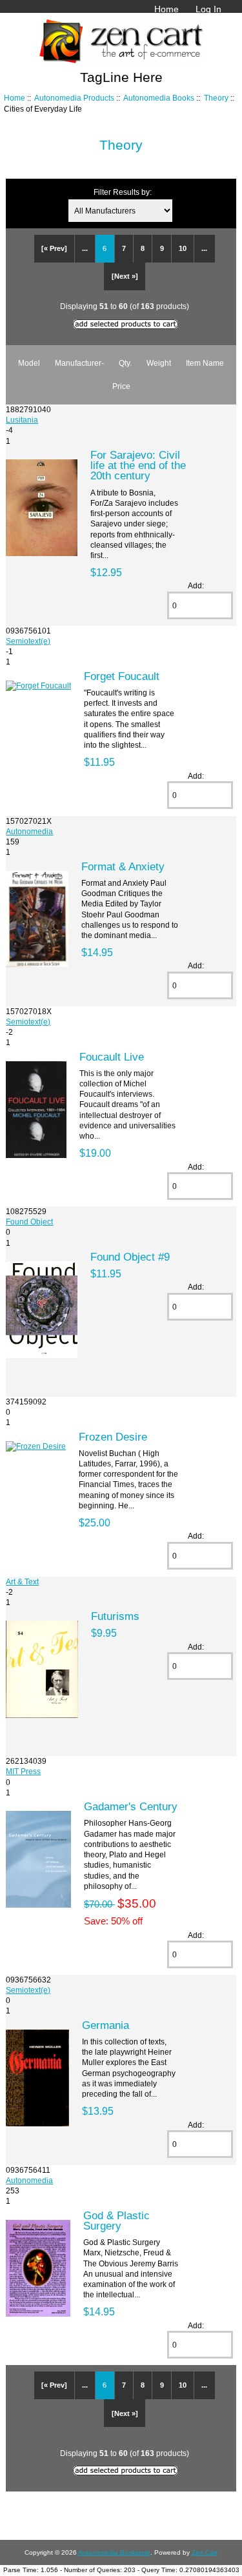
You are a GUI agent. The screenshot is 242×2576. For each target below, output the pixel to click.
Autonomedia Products (74, 98)
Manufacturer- (79, 363)
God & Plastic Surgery (116, 2221)
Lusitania (22, 420)
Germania (106, 2025)
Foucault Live (112, 1057)
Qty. (125, 363)
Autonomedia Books (159, 98)
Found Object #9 (130, 1257)
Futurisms (115, 1616)
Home (166, 9)
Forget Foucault (122, 676)
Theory (216, 98)
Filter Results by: (123, 192)
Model (29, 363)
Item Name (205, 363)
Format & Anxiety (123, 866)
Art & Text (22, 1582)
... (85, 248)
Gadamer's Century (131, 1806)
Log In (208, 9)
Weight (159, 363)
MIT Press (23, 1771)
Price (121, 386)
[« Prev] (54, 248)
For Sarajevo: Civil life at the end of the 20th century (138, 465)
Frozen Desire (113, 1437)
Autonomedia (29, 831)
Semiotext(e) (28, 641)
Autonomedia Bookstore (114, 2552)
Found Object (29, 1222)
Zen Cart (205, 2552)
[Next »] (125, 276)
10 (183, 248)
